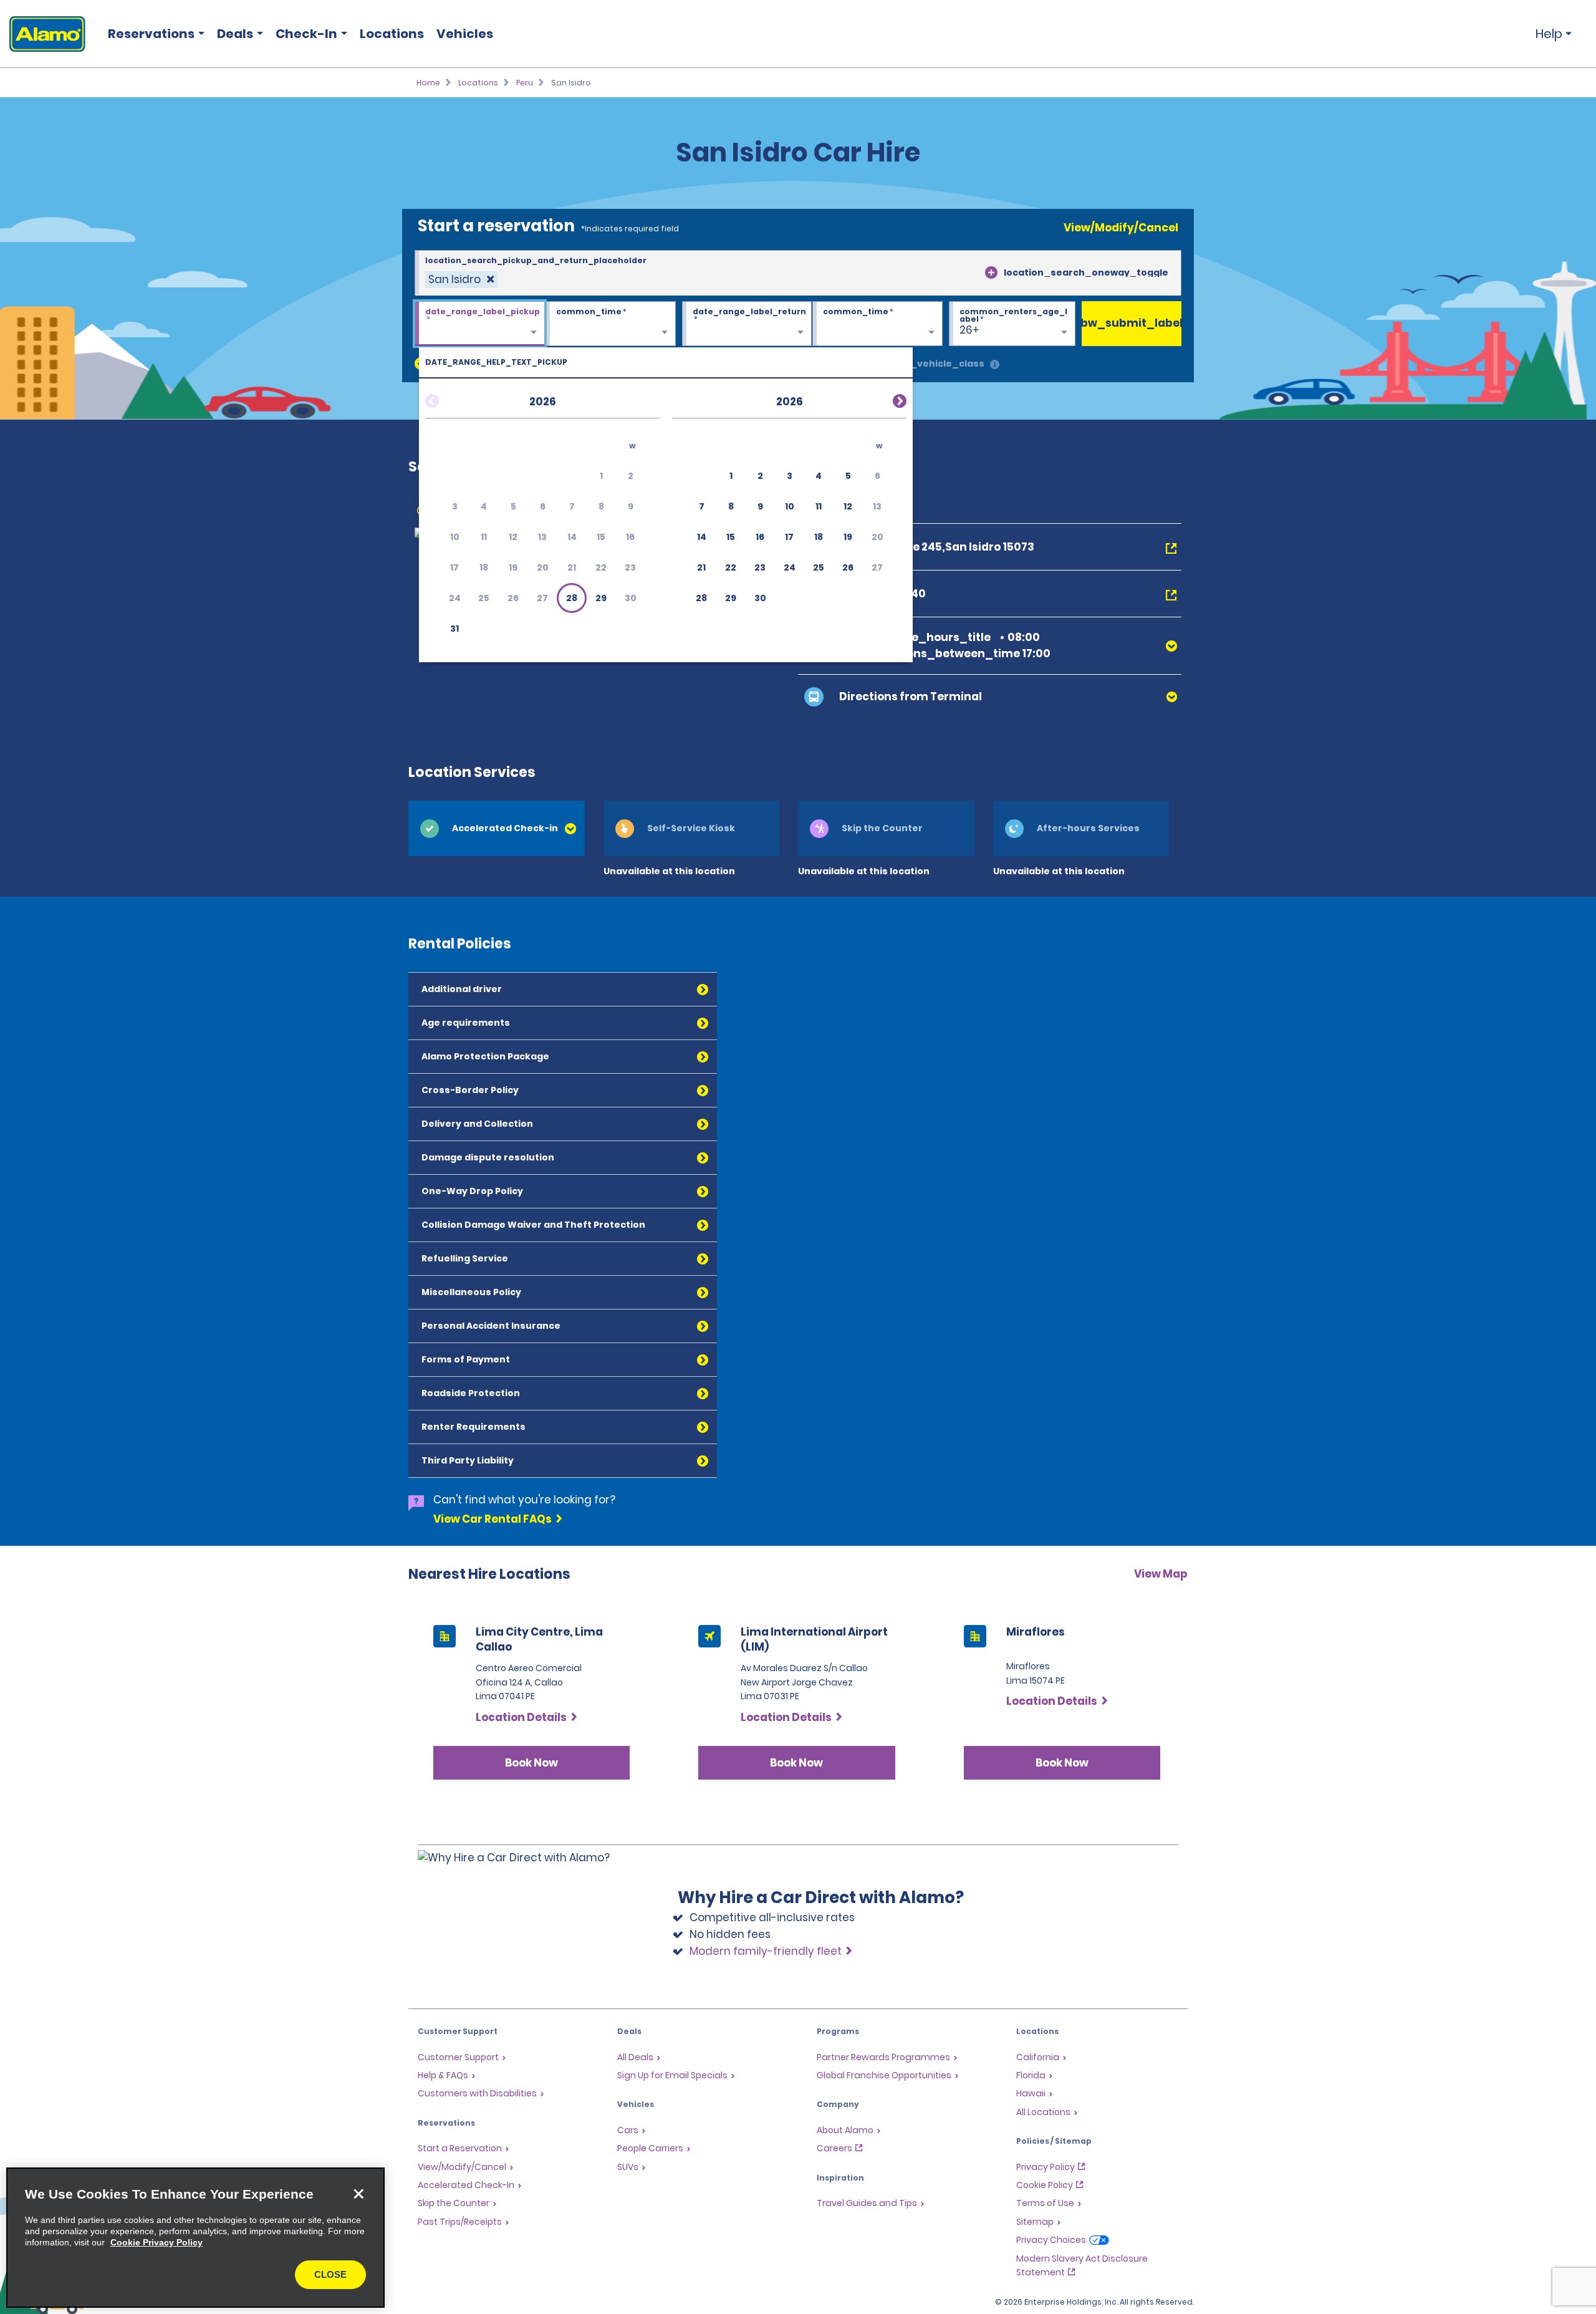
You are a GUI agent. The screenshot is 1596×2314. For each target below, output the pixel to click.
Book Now (531, 1763)
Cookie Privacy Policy (156, 2242)
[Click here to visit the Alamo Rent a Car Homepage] (43, 34)
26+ (969, 330)
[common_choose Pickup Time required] (611, 324)
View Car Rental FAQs (493, 1519)
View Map (1161, 1574)
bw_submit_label (1132, 323)
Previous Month (447, 399)
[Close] (358, 2194)
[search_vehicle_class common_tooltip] (995, 365)
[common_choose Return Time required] (877, 324)
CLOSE (330, 2274)
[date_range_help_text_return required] (747, 324)
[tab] (497, 828)
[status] (461, 280)
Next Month (885, 399)
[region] (195, 2238)
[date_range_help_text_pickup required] (480, 324)
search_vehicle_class (930, 364)
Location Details (521, 1717)
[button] (572, 598)
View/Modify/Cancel (1121, 228)
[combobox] (798, 273)
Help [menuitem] (1549, 34)
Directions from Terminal (911, 697)
